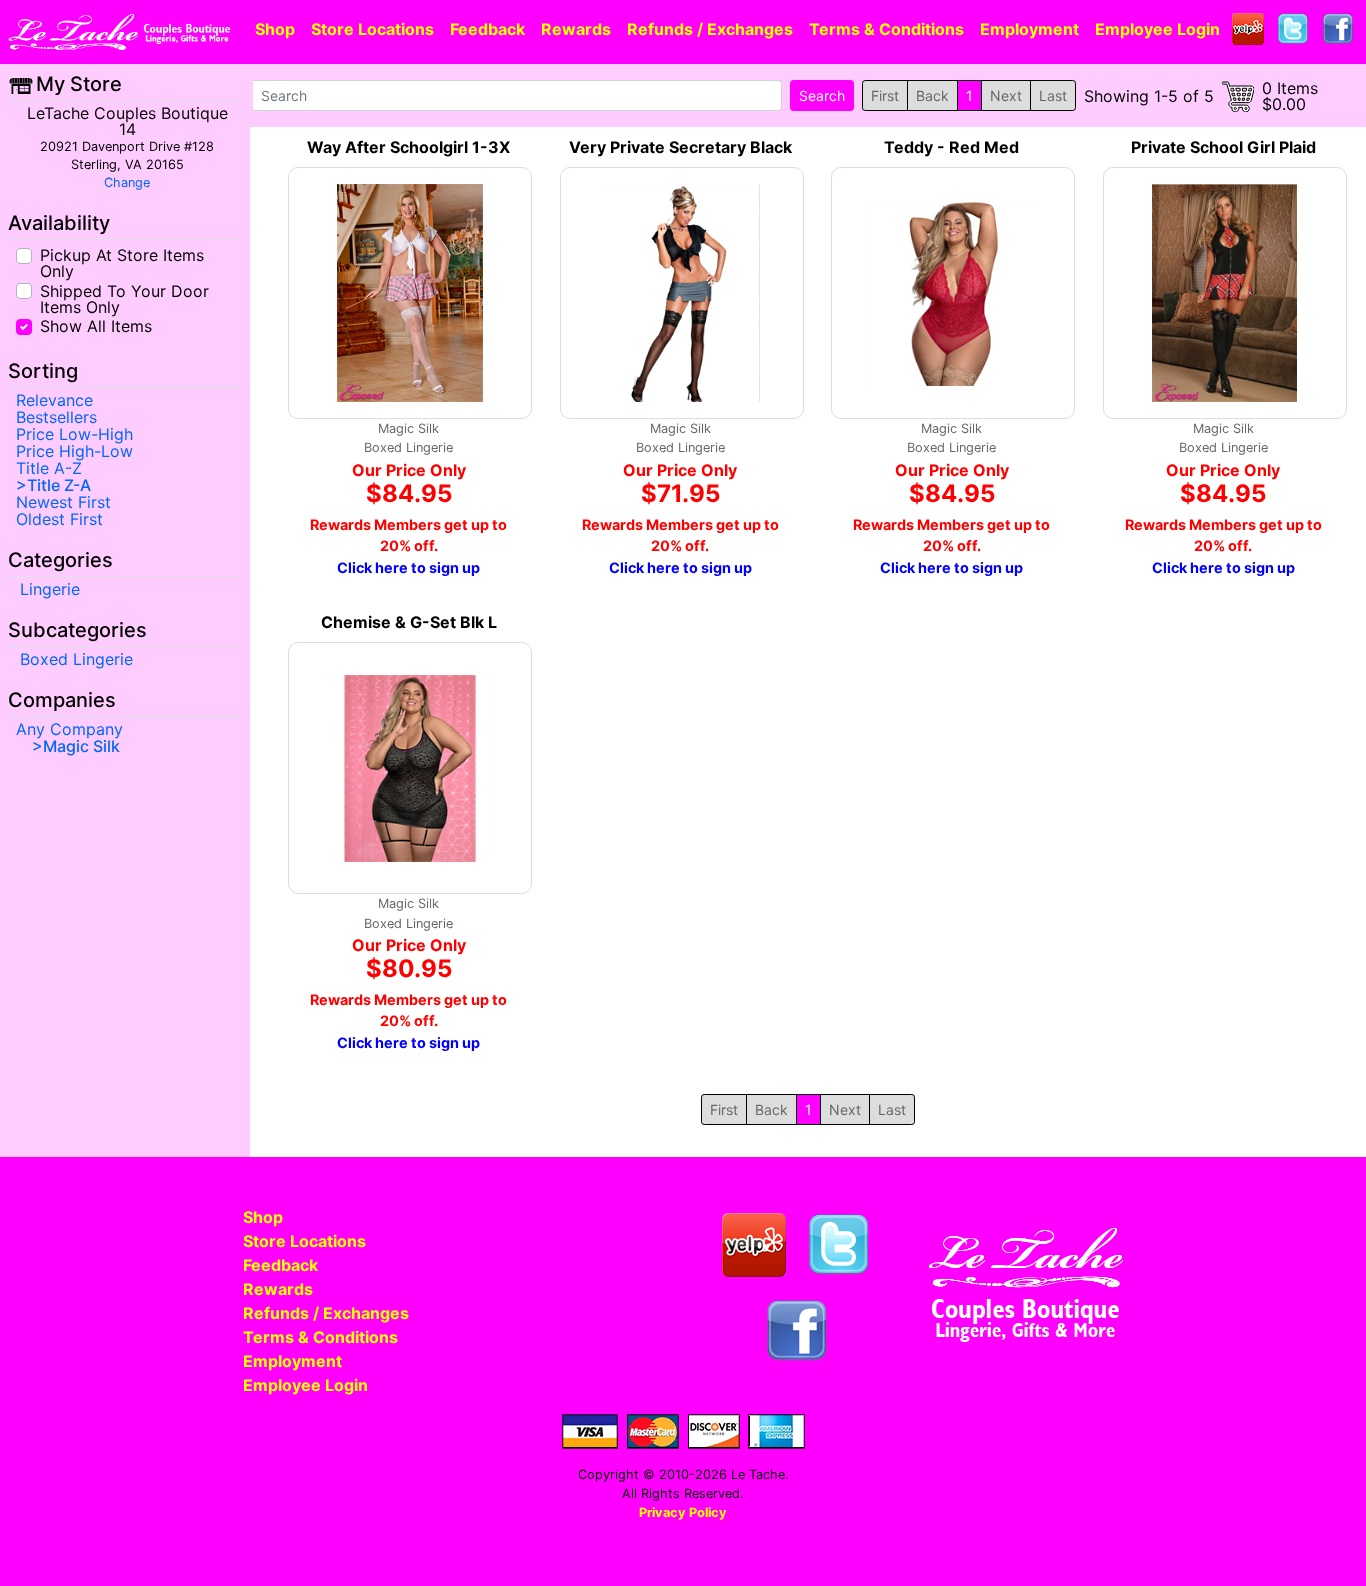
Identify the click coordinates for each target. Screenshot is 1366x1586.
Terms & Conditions (886, 29)
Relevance (54, 400)
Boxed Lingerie (76, 659)
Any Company (69, 729)
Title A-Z (49, 468)
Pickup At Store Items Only (122, 262)
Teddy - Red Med (951, 147)
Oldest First (59, 519)
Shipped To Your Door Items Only (124, 297)
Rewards (576, 29)
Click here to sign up (408, 567)
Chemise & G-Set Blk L (409, 622)
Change (127, 182)
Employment (1029, 29)
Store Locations (372, 29)
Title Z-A (59, 485)
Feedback (487, 29)
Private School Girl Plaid (1223, 147)
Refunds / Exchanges (710, 29)
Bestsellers (56, 417)
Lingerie (50, 589)
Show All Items (96, 325)
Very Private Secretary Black (680, 147)
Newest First (63, 502)
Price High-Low (74, 451)
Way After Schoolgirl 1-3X (408, 147)
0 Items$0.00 (1290, 96)
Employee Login (1157, 29)
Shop (275, 29)
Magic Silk (81, 746)
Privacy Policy (683, 1512)
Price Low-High (74, 434)
